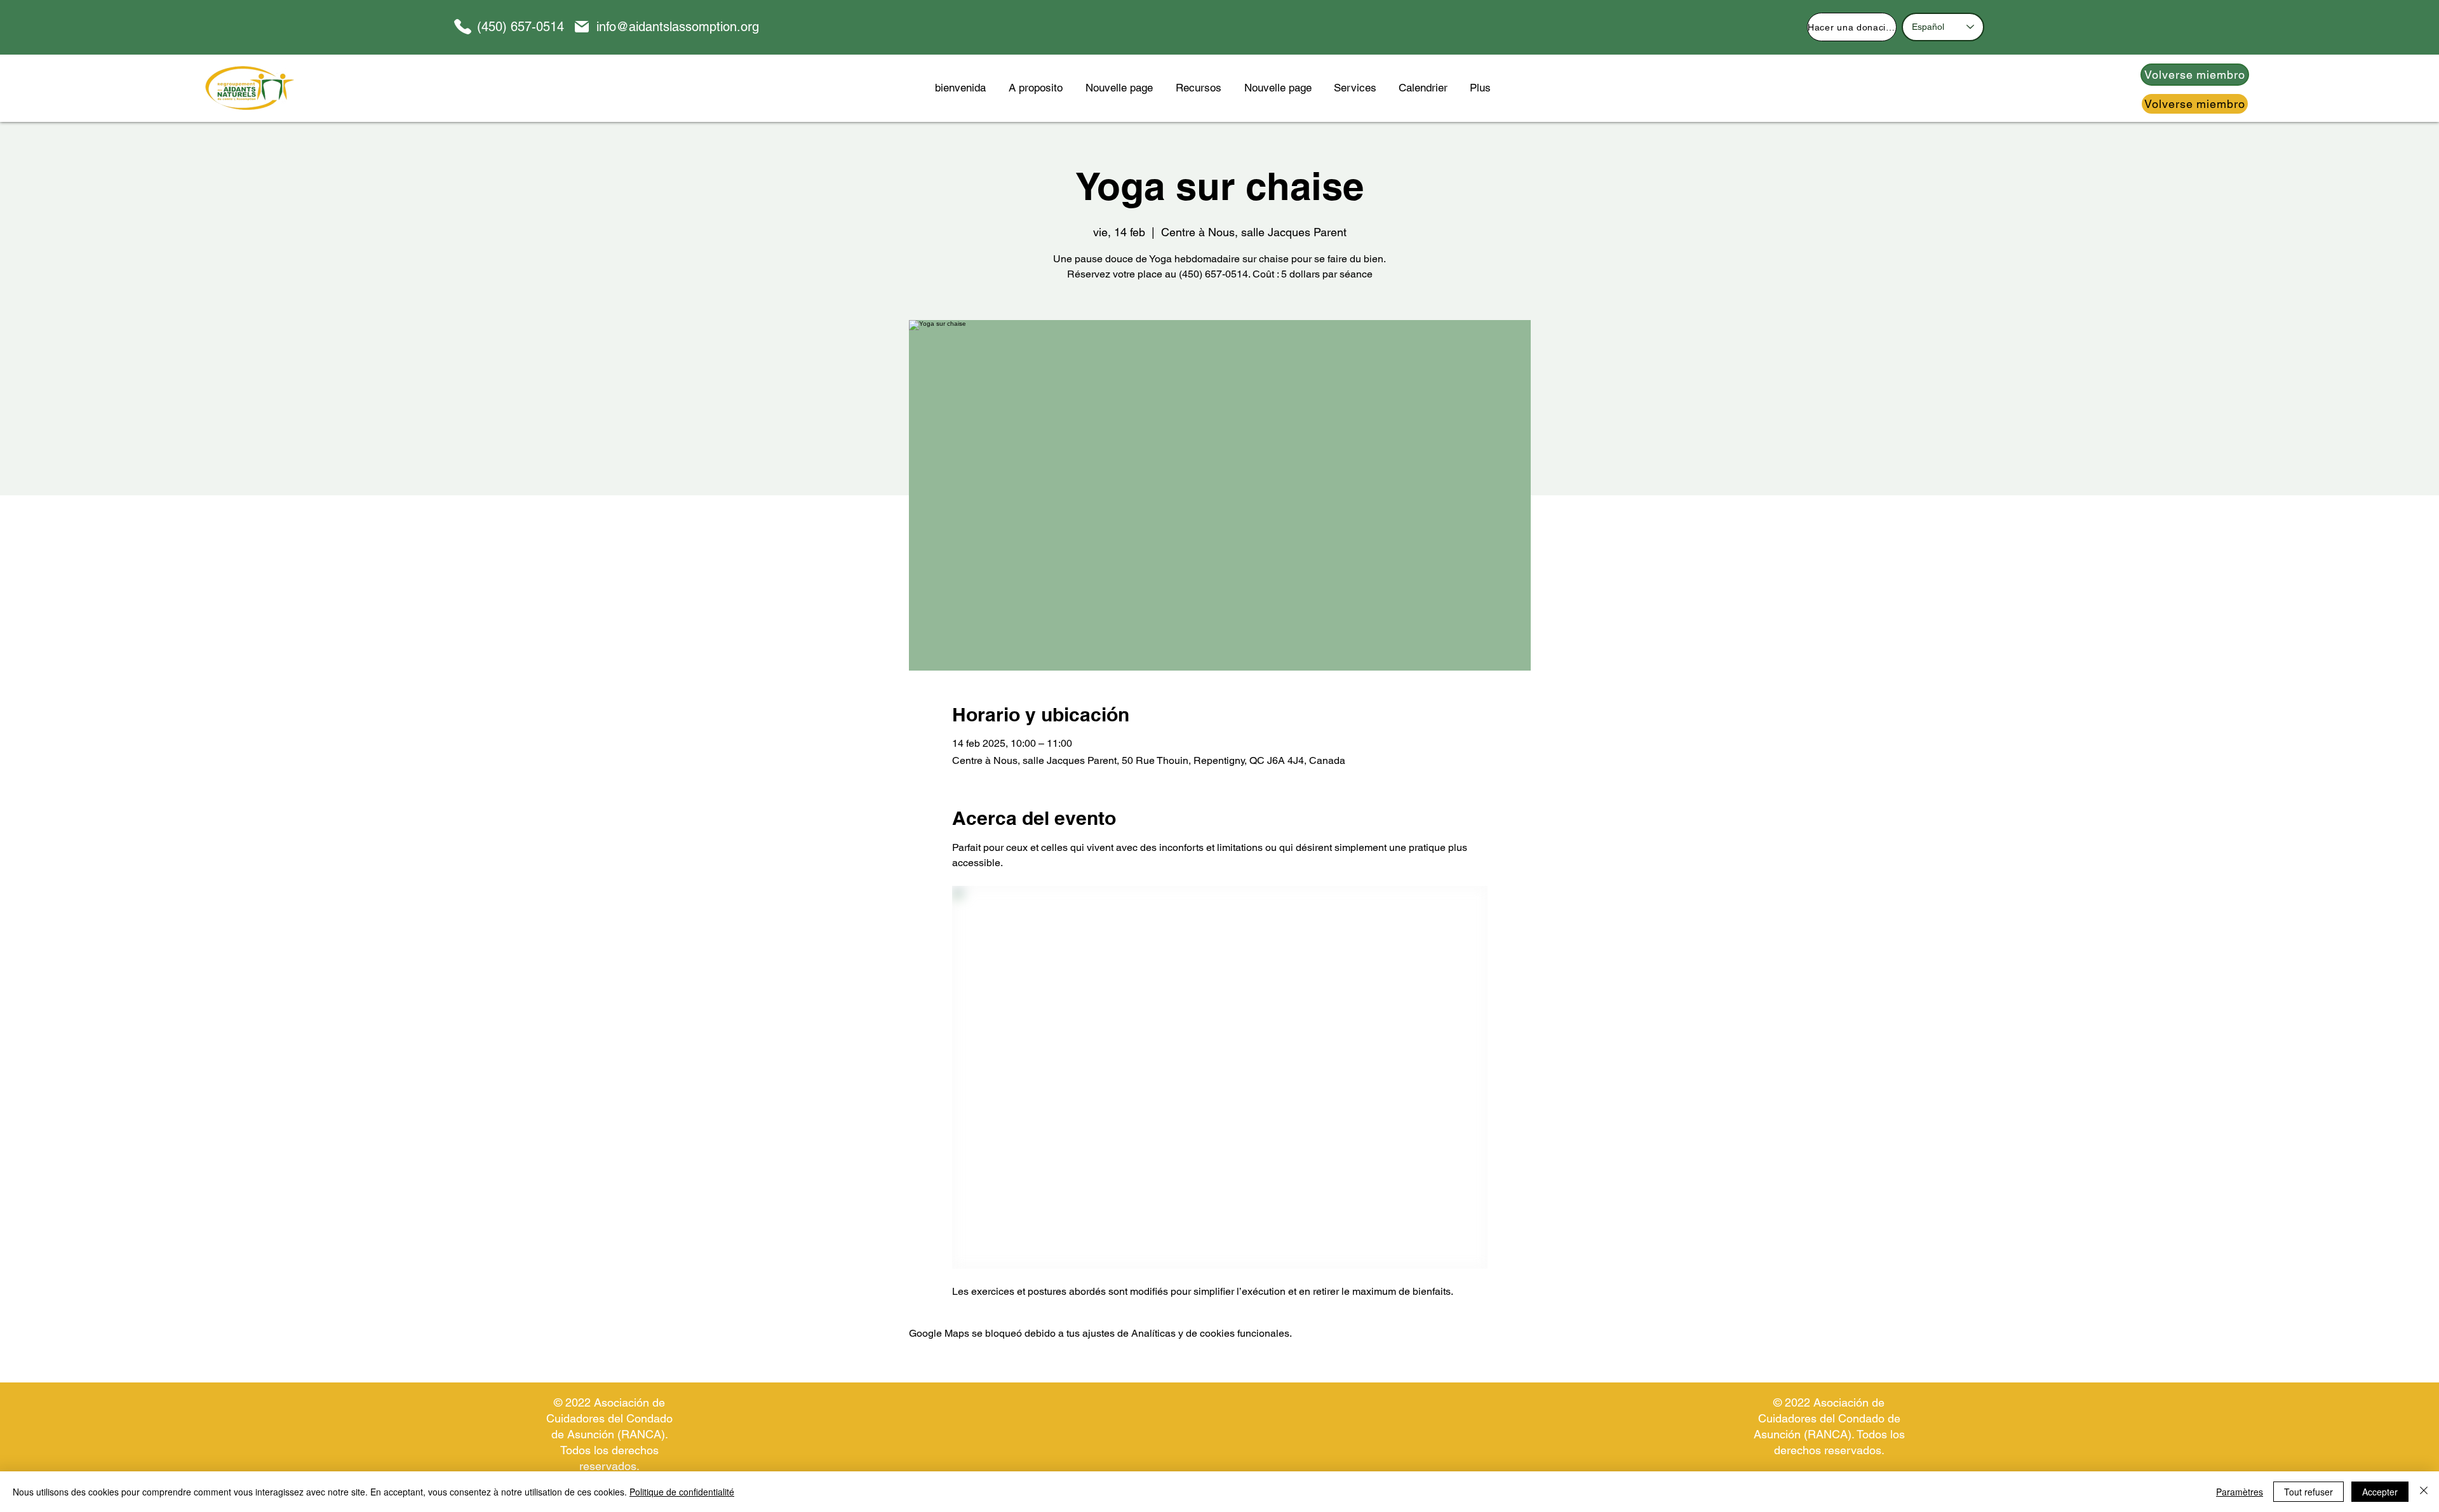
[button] (1199, 88)
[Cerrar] (2424, 1492)
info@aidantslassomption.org (678, 27)
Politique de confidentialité (682, 1492)
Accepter (2380, 1492)
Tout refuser (2308, 1492)
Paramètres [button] (2240, 1492)
